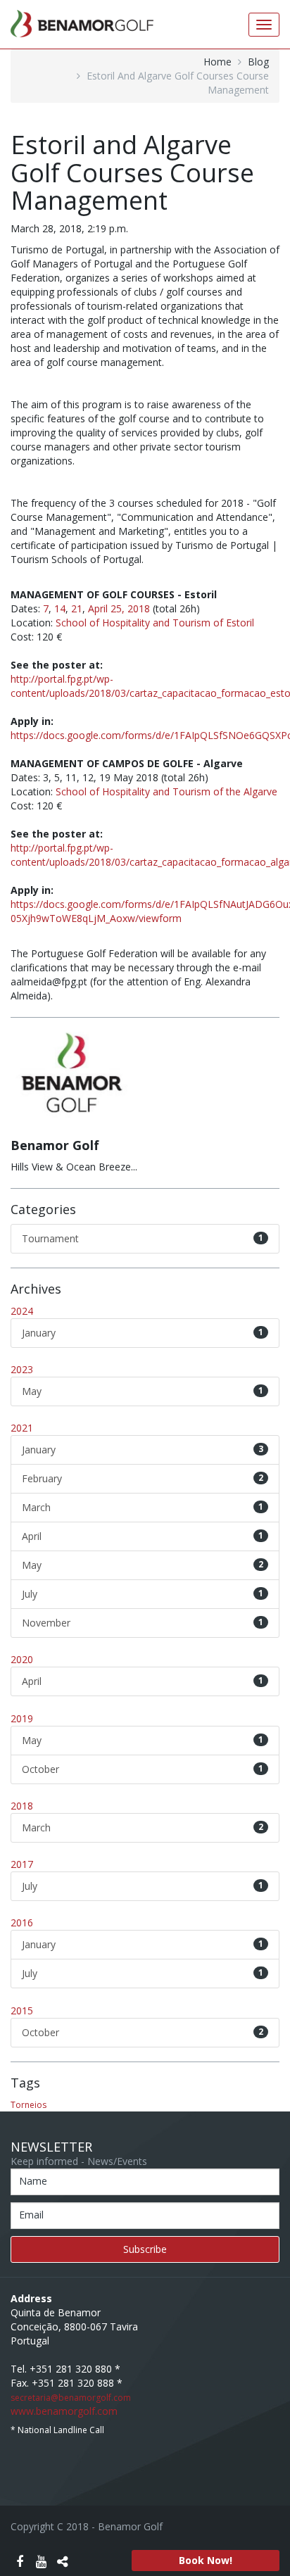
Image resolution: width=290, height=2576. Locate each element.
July (143, 1594)
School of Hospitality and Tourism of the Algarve (166, 791)
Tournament (143, 1238)
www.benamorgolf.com (64, 2411)
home (217, 62)
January (143, 1333)
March (143, 1507)
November (143, 1623)
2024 (22, 1311)
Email (31, 2215)
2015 (22, 2010)
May (143, 1391)
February (143, 1478)
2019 (22, 1718)
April (143, 1536)
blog (258, 62)
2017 (22, 1864)
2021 (22, 1428)
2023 (22, 1369)
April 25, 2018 (119, 608)
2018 (22, 1806)
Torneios (29, 2105)
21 (77, 608)
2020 (22, 1659)
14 (60, 608)
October (143, 1769)
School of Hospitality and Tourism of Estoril (155, 623)
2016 (22, 1922)
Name (33, 2181)
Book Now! (206, 2560)
